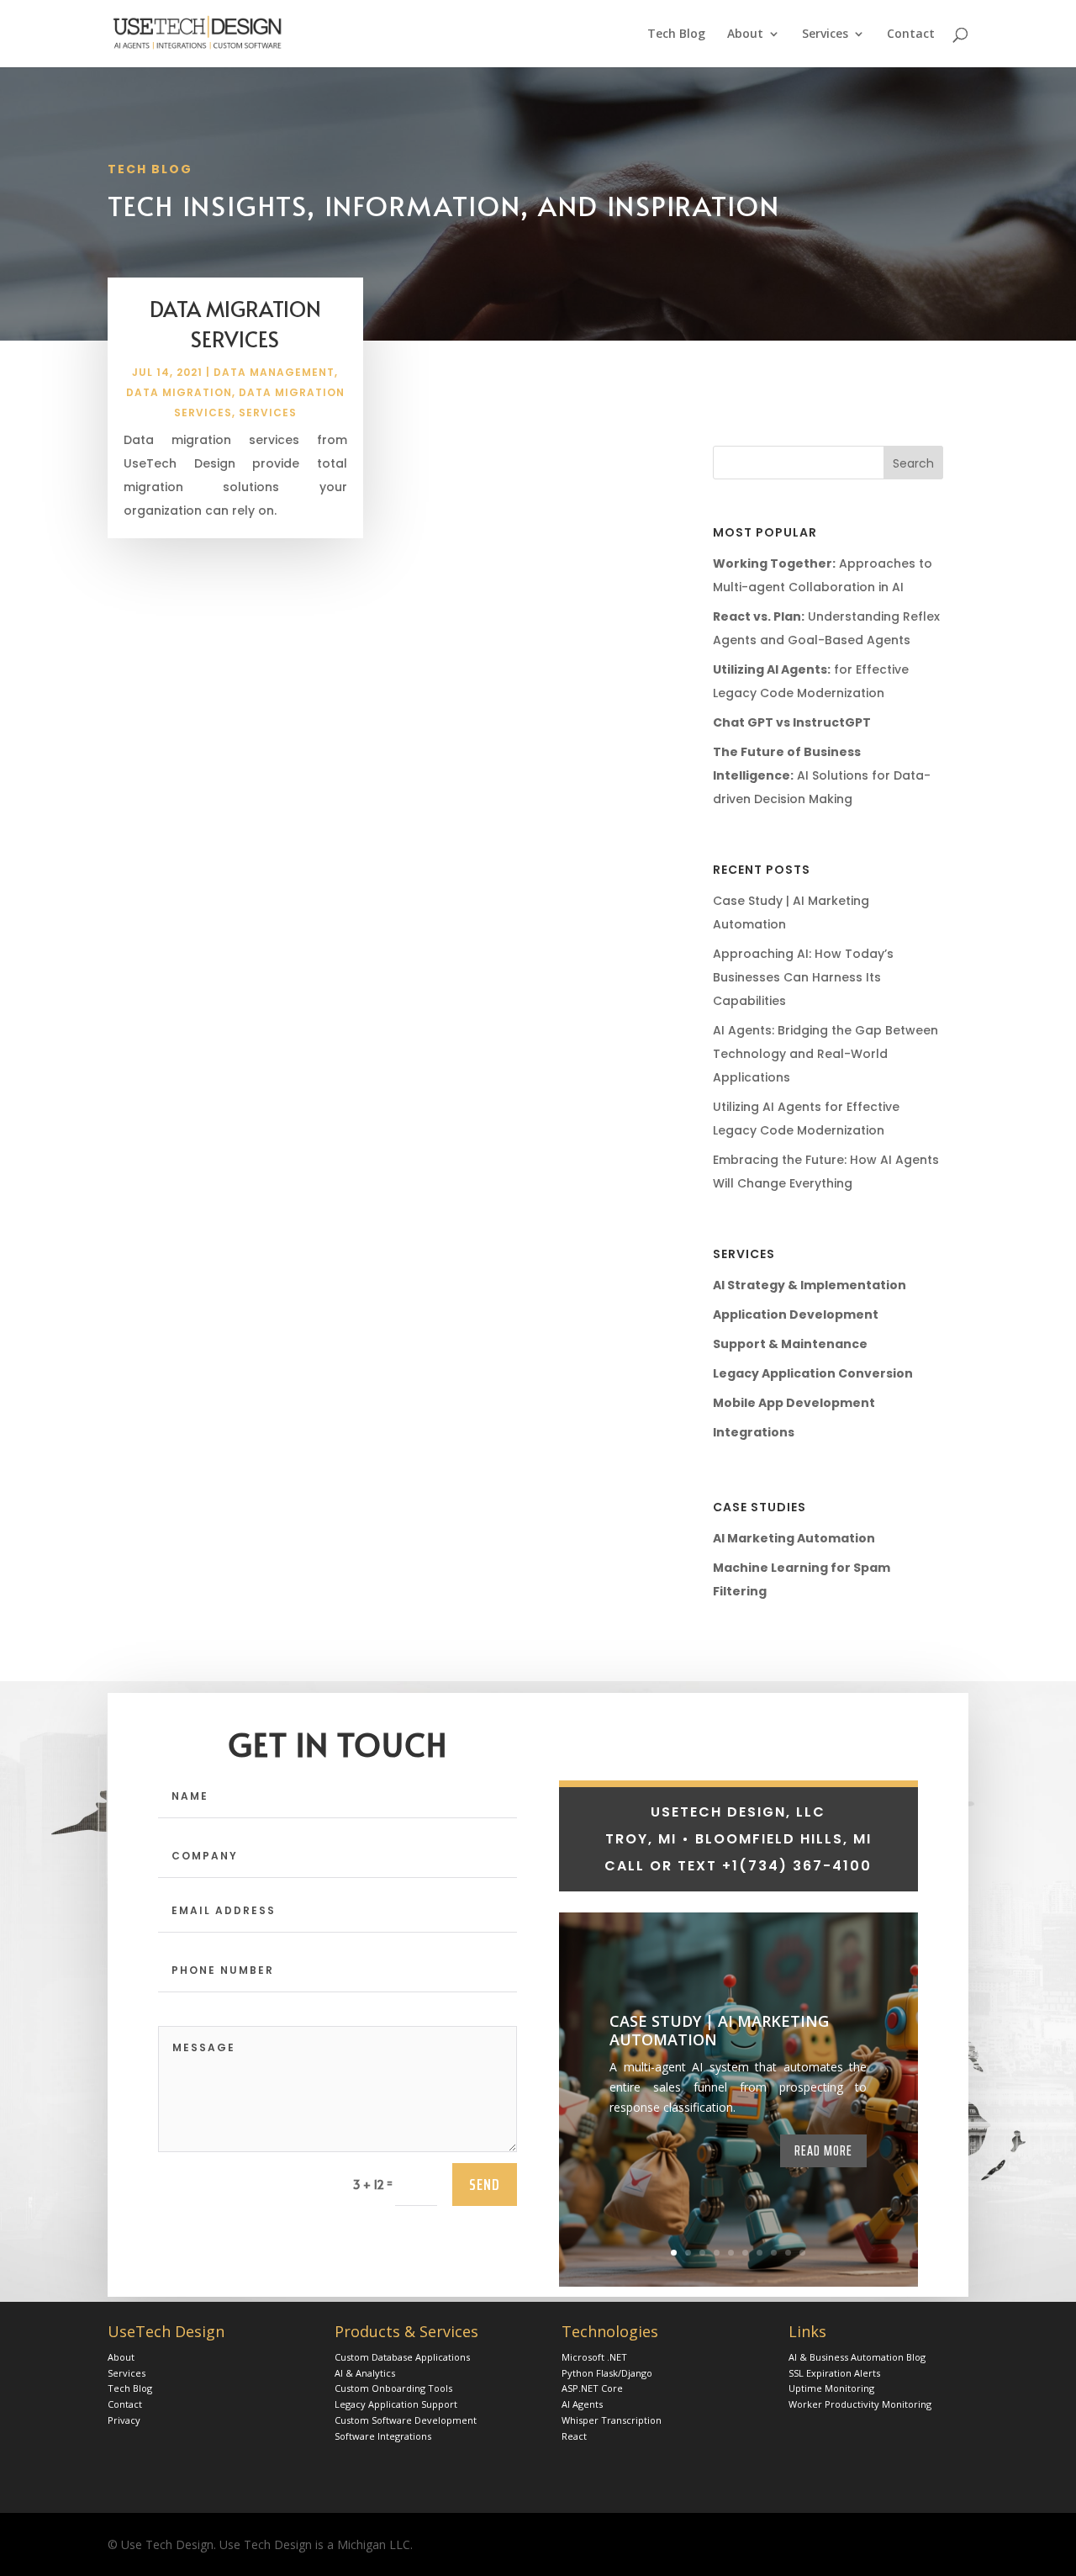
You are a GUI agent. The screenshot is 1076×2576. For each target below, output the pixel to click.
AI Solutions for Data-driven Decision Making (822, 775)
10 (802, 2253)
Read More (823, 2150)
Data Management (274, 372)
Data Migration (179, 392)
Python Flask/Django (607, 2373)
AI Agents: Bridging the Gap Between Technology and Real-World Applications (825, 1054)
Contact (911, 34)
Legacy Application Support (396, 2404)
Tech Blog (676, 34)
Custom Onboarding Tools (393, 2388)
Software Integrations (383, 2436)
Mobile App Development (794, 1403)
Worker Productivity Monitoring (860, 2404)
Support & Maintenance (790, 1344)
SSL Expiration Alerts (834, 2373)
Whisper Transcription (612, 2420)
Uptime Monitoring (831, 2388)
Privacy (124, 2420)
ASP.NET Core (592, 2388)
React (574, 2436)
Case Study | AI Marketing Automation (719, 2030)
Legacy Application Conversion (813, 1373)
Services (825, 34)
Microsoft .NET (594, 2357)
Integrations (754, 1432)
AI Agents (582, 2404)
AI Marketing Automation (794, 1538)
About (745, 34)
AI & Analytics (365, 2373)
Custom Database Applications (402, 2357)
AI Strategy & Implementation (810, 1285)
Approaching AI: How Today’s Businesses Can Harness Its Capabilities (803, 977)
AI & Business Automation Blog (857, 2357)
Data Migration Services (235, 323)
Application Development (796, 1314)
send (485, 2184)
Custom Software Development (406, 2420)
